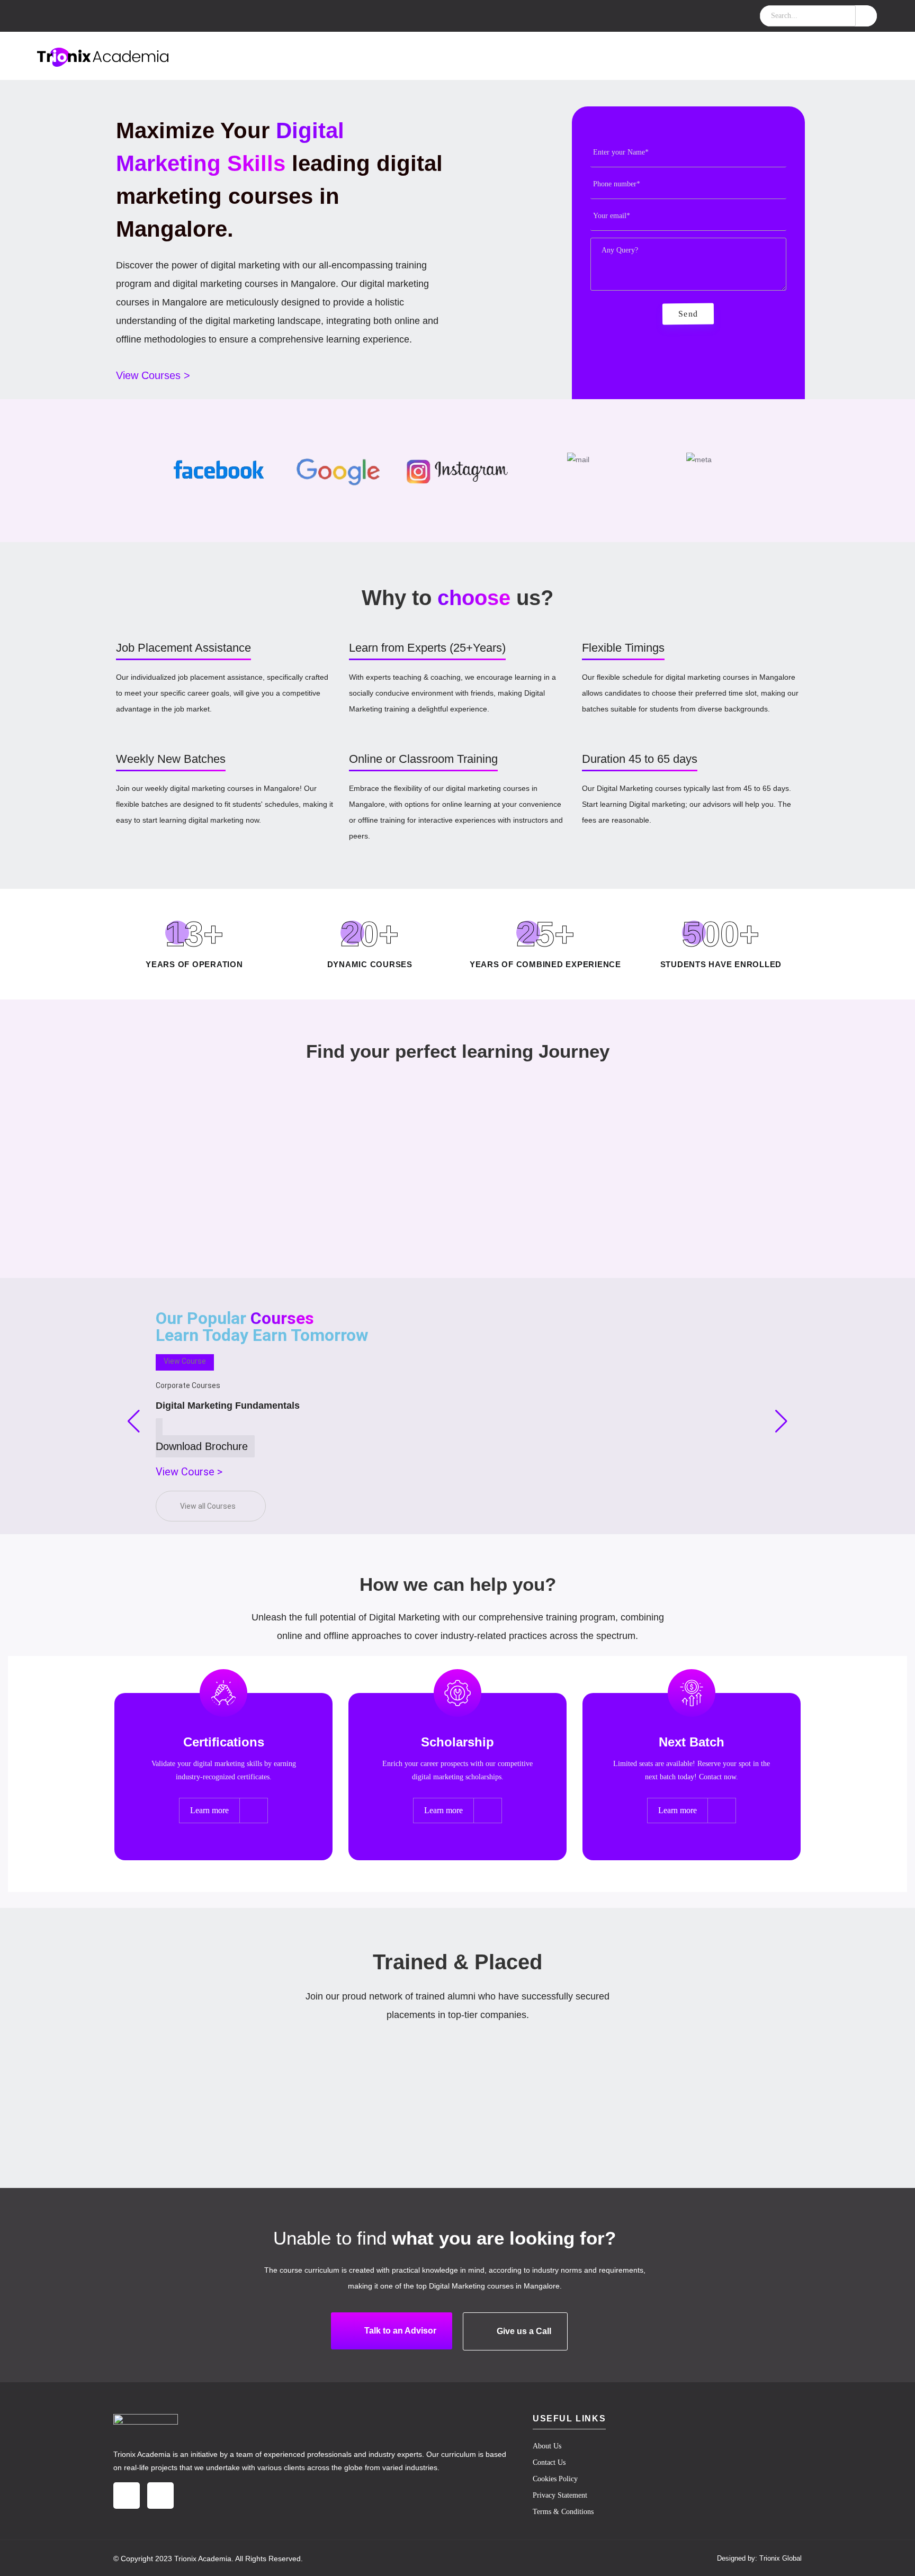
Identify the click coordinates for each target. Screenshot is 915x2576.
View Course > (189, 1472)
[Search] (866, 16)
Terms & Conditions (563, 2512)
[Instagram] (127, 2496)
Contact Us (549, 2462)
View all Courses (208, 1506)
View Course (185, 1361)
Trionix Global (781, 2558)
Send (688, 314)
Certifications (224, 1742)
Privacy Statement (560, 2495)
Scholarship (457, 1742)
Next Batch (692, 1742)
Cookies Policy (555, 2479)
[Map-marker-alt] (160, 2496)
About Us (547, 2446)
